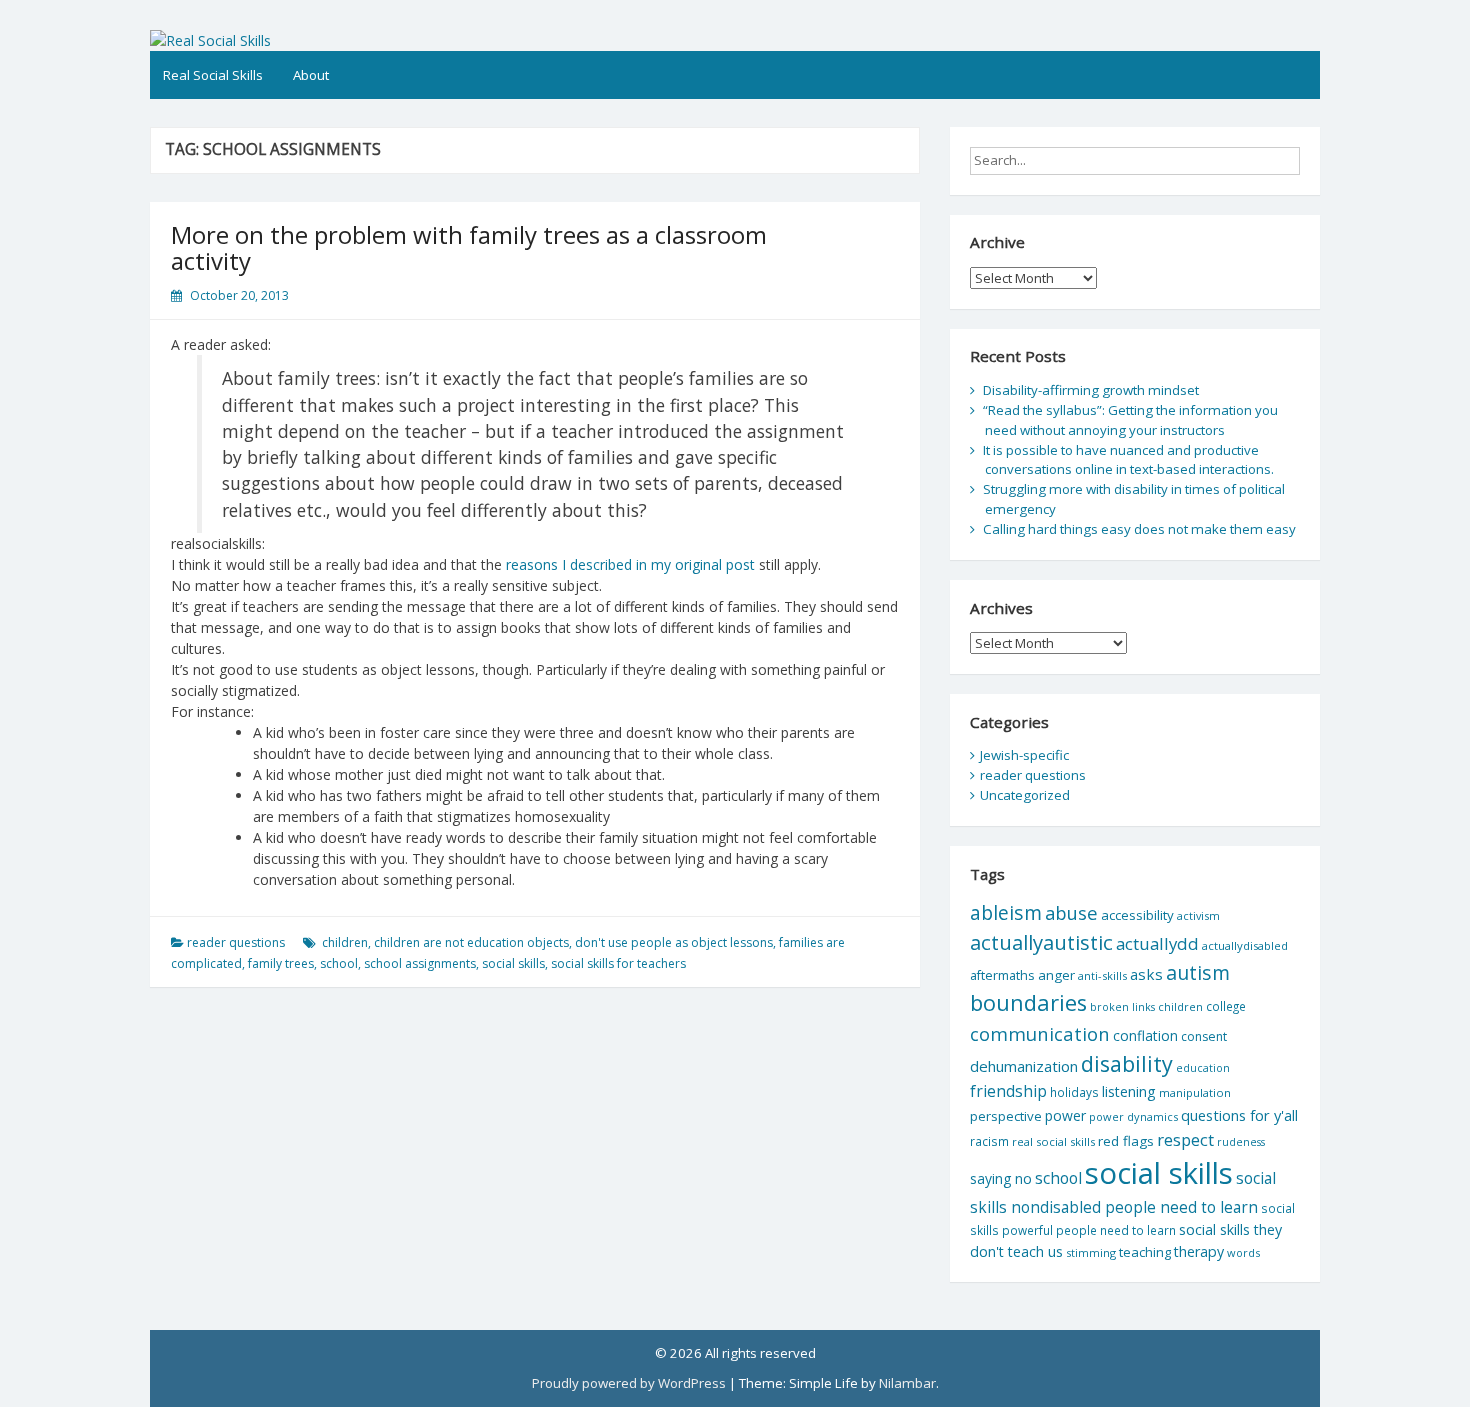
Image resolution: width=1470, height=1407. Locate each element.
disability (1127, 1063)
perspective (1006, 1116)
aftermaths (1002, 975)
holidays (1074, 1092)
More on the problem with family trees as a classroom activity (469, 247)
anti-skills (1102, 975)
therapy (1199, 1251)
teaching (1145, 1252)
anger (1056, 975)
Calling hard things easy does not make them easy (1139, 529)
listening (1129, 1091)
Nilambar (907, 1383)
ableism (1006, 912)
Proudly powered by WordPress (629, 1383)
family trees (281, 963)
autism (1198, 972)
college (1226, 1006)
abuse (1071, 912)
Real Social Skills (213, 75)
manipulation (1195, 1092)
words (1243, 1252)
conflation (1145, 1035)
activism (1198, 915)
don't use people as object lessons (674, 942)
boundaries (1028, 1002)
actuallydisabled (1245, 945)
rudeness (1241, 1142)
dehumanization (1024, 1066)
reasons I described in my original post (630, 564)
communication (1040, 1033)
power (1065, 1115)
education (1203, 1068)
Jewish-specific (1024, 755)
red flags (1126, 1141)
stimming (1091, 1252)
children (345, 942)
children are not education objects (471, 942)
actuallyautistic (1041, 942)
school (339, 963)
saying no (1001, 1178)
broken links (1122, 1007)
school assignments (420, 963)
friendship (1008, 1091)
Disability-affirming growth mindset (1091, 390)
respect (1185, 1139)
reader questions (236, 942)
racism (989, 1141)
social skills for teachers (618, 963)
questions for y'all (1239, 1115)
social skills (513, 963)
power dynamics (1133, 1116)
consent (1204, 1036)
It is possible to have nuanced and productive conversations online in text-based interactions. (1128, 460)
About (311, 75)
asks (1146, 974)
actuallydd (1157, 943)
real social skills (1053, 1141)
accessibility (1137, 915)
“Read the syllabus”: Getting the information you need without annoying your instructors (1130, 420)
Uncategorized (1025, 795)
